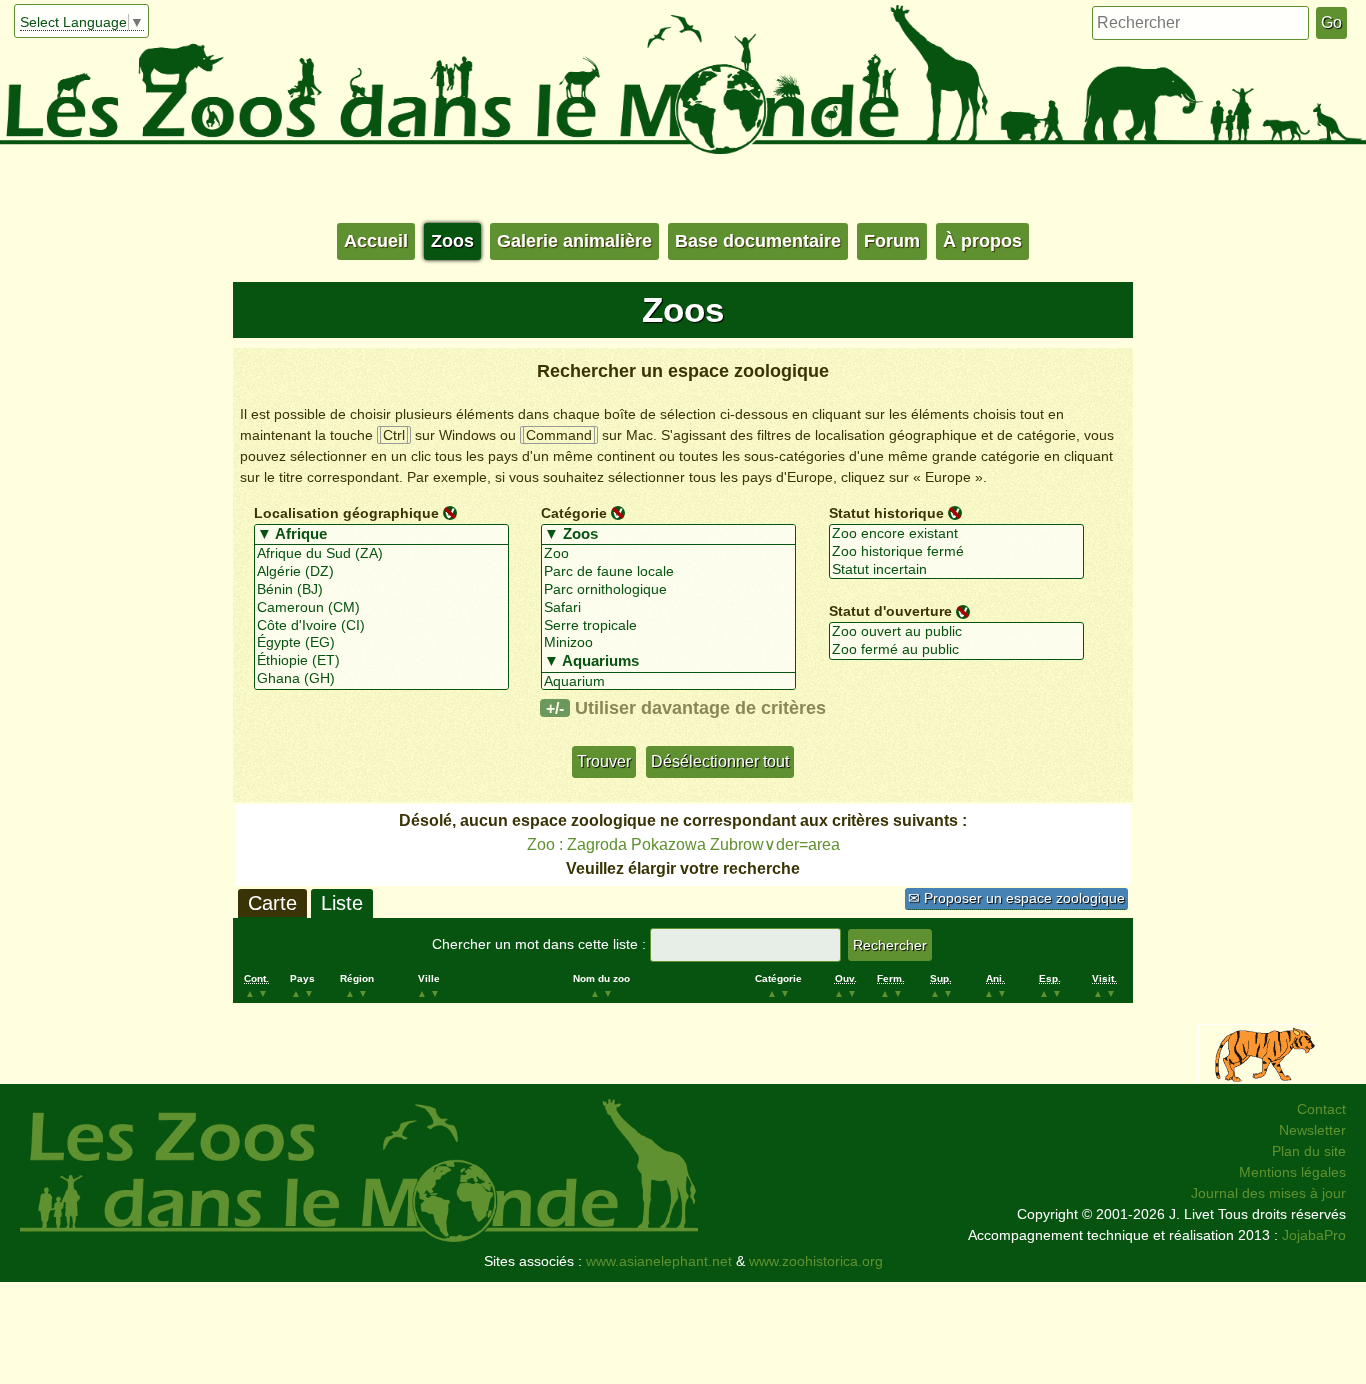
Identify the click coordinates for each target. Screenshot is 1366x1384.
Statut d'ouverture (890, 611)
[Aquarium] (668, 682)
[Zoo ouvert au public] (956, 632)
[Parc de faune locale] (668, 572)
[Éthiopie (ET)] (381, 661)
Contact (1321, 1109)
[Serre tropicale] (668, 626)
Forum (892, 241)
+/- (555, 708)
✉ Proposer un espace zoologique (1016, 898)
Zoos (452, 241)
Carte (272, 903)
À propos (982, 241)
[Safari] (668, 608)
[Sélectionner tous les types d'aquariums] (668, 662)
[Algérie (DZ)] (381, 572)
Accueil (376, 241)
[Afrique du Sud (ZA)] (381, 554)
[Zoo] (668, 554)
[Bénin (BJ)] (381, 590)
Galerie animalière (574, 241)
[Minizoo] (668, 643)
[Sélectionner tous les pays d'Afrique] (381, 535)
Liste (342, 903)
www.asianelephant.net (659, 1261)
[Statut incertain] (956, 570)
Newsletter (1312, 1130)
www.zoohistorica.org (816, 1261)
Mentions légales (1292, 1172)
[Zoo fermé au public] (956, 650)
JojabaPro (1314, 1235)
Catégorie (574, 513)
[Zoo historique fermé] (956, 552)
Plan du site (1309, 1151)
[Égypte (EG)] (381, 643)
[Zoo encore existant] (956, 534)
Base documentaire (758, 241)
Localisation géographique (346, 513)
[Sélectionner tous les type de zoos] (668, 535)
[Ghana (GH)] (381, 679)
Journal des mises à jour (1268, 1193)
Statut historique (886, 513)
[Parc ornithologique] (668, 590)
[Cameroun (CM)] (381, 608)
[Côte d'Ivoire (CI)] (381, 626)
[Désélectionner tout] (450, 512)
